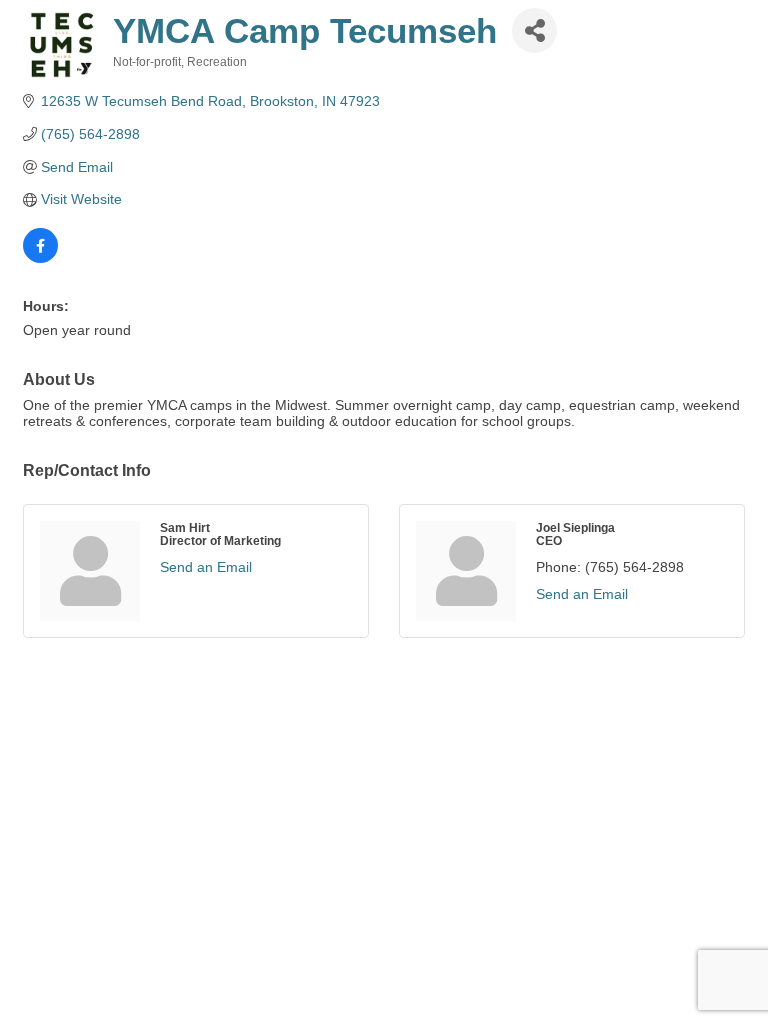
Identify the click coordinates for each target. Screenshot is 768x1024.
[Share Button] (534, 30)
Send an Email (206, 567)
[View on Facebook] (40, 258)
